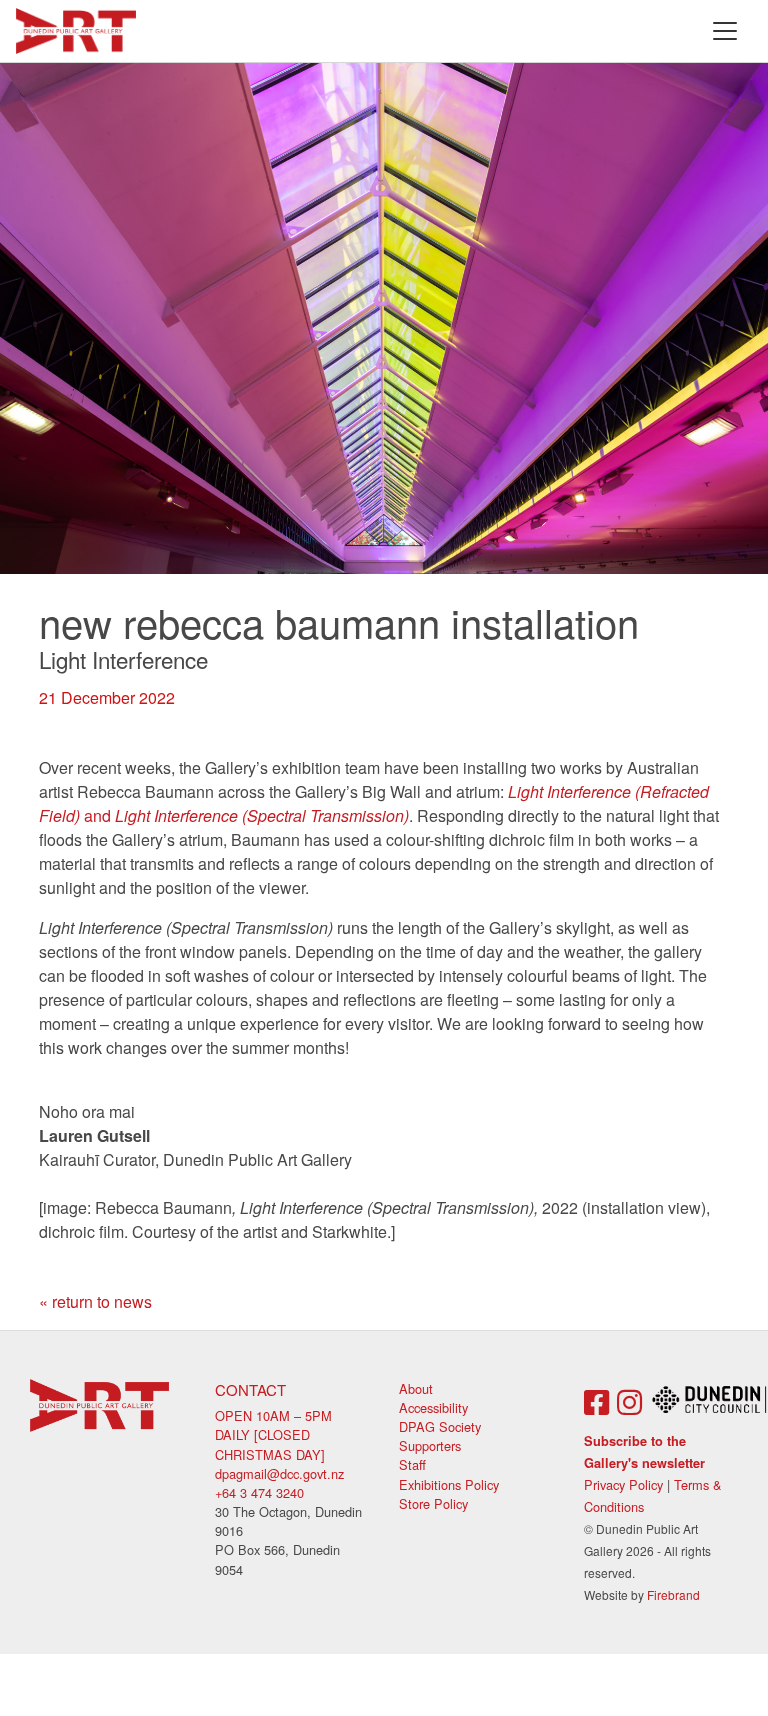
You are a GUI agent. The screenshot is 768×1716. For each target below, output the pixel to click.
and (374, 803)
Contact (250, 1389)
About (416, 1388)
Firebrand (673, 1594)
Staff (412, 1464)
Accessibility (433, 1407)
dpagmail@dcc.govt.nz (279, 1473)
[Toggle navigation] (725, 31)
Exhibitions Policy (449, 1484)
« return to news (95, 1301)
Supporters (430, 1445)
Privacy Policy (623, 1484)
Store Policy (433, 1503)
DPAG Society (440, 1426)
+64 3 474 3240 (259, 1492)
